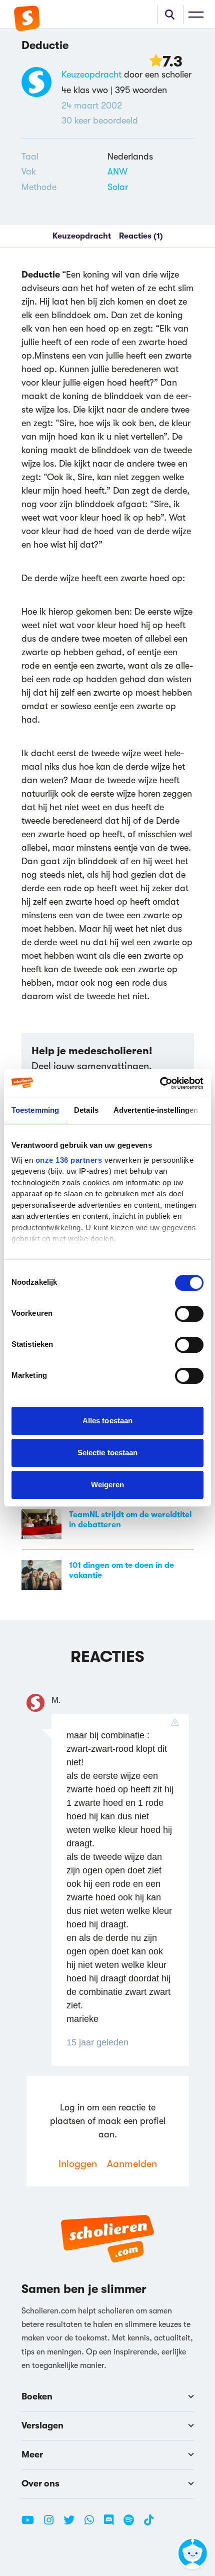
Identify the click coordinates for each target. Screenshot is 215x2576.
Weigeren (108, 1485)
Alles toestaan (107, 1421)
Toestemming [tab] (35, 1110)
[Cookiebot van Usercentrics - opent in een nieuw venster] (160, 1083)
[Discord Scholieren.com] (112, 2524)
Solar (118, 187)
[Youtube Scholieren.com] (31, 2524)
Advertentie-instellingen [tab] (156, 1110)
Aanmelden (132, 2164)
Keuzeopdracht (91, 75)
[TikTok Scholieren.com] (149, 2524)
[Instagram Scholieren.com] (52, 2524)
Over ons (40, 2483)
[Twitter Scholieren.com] (73, 2524)
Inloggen (78, 2164)
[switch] (189, 1314)
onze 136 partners (69, 1160)
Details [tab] (86, 1110)
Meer (32, 2454)
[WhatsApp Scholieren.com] (93, 2524)
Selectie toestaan (108, 1453)
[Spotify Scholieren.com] (132, 2524)
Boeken (37, 2396)
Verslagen (42, 2425)
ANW (117, 172)
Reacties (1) (141, 236)
